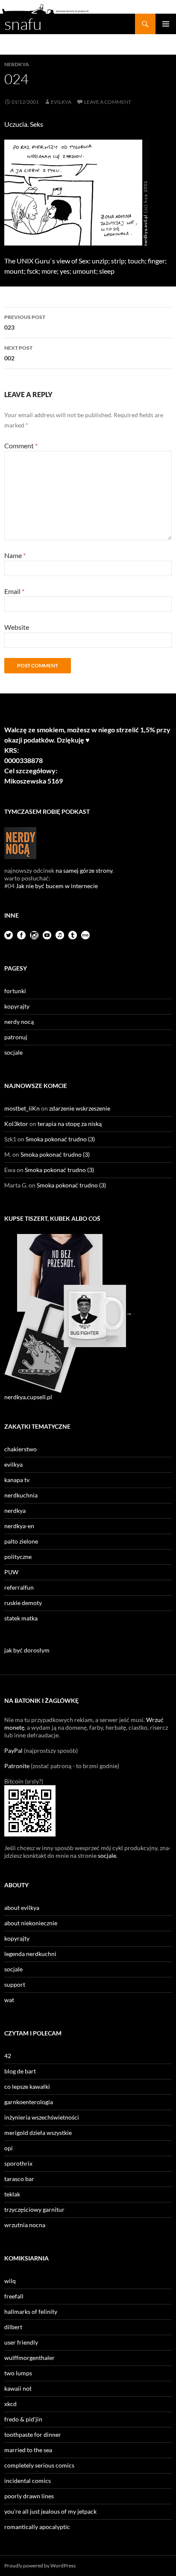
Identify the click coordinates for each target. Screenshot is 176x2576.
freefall (14, 2296)
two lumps (18, 2373)
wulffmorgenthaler (29, 2358)
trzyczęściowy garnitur (34, 2209)
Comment (21, 446)
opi (9, 2148)
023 (25, 322)
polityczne (18, 1557)
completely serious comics (39, 2465)
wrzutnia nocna (25, 2225)
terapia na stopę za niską (70, 1124)
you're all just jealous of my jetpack (50, 2511)
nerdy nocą (19, 1022)
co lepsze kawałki (27, 2086)
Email (14, 591)
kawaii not (18, 2388)
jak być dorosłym (27, 1650)
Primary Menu (166, 24)
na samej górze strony (84, 870)
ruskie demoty (23, 1603)
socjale (13, 1052)
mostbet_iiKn (22, 1108)
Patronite (17, 1766)
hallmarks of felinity (31, 2311)
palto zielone (21, 1541)
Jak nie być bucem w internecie (57, 886)
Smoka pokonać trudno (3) (60, 1139)
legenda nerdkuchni (30, 1954)
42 (8, 2056)
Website (17, 627)
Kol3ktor (16, 1124)
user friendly (21, 2342)
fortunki (15, 991)
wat (9, 2000)
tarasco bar (19, 2179)
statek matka (21, 1618)
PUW (11, 1572)
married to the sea (28, 2450)
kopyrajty (17, 1006)
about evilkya (22, 1908)
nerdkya (17, 64)
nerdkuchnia (21, 1495)
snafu (23, 24)
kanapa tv (17, 1480)
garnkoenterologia (29, 2102)
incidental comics (28, 2481)
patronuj (16, 1037)
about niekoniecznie (31, 1923)
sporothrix (18, 2163)
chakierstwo (21, 1449)
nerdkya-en (19, 1526)
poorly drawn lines (29, 2496)
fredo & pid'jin (23, 2419)
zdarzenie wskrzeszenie (80, 1108)
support (15, 1984)
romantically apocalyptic (37, 2527)
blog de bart (20, 2071)
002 (18, 353)
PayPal (13, 1750)
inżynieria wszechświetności (42, 2117)
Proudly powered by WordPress (40, 2566)
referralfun (19, 1587)
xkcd (10, 2404)
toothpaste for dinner (33, 2434)
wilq (10, 2281)
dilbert (13, 2327)
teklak (12, 2194)
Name (15, 555)
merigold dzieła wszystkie (38, 2133)
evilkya (61, 102)
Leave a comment (108, 102)
